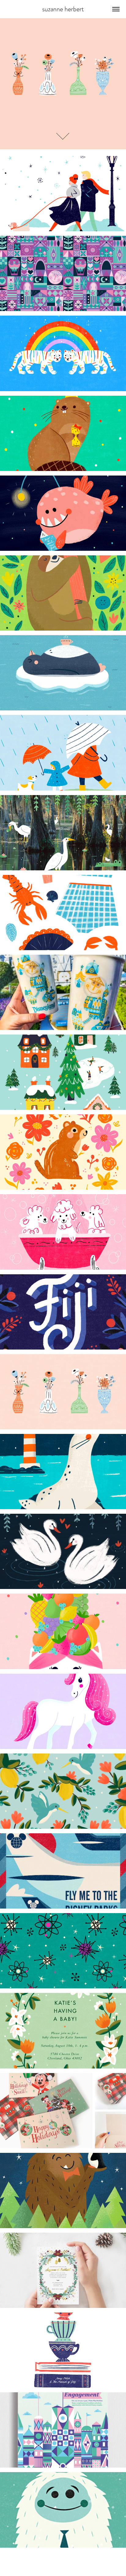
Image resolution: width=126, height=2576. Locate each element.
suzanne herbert (63, 9)
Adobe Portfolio (73, 2565)
